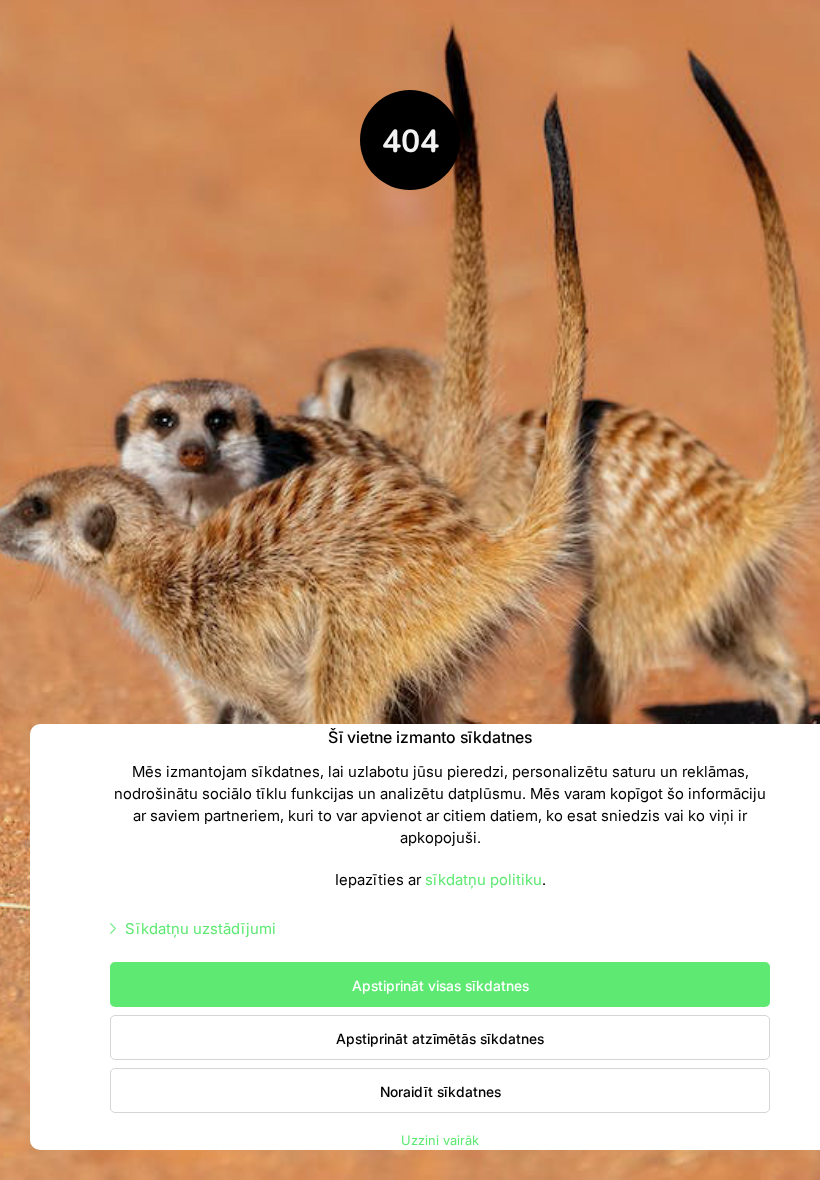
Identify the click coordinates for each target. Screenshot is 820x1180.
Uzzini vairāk (440, 1139)
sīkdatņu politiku (483, 878)
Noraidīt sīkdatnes (440, 1091)
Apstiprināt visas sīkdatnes (440, 985)
